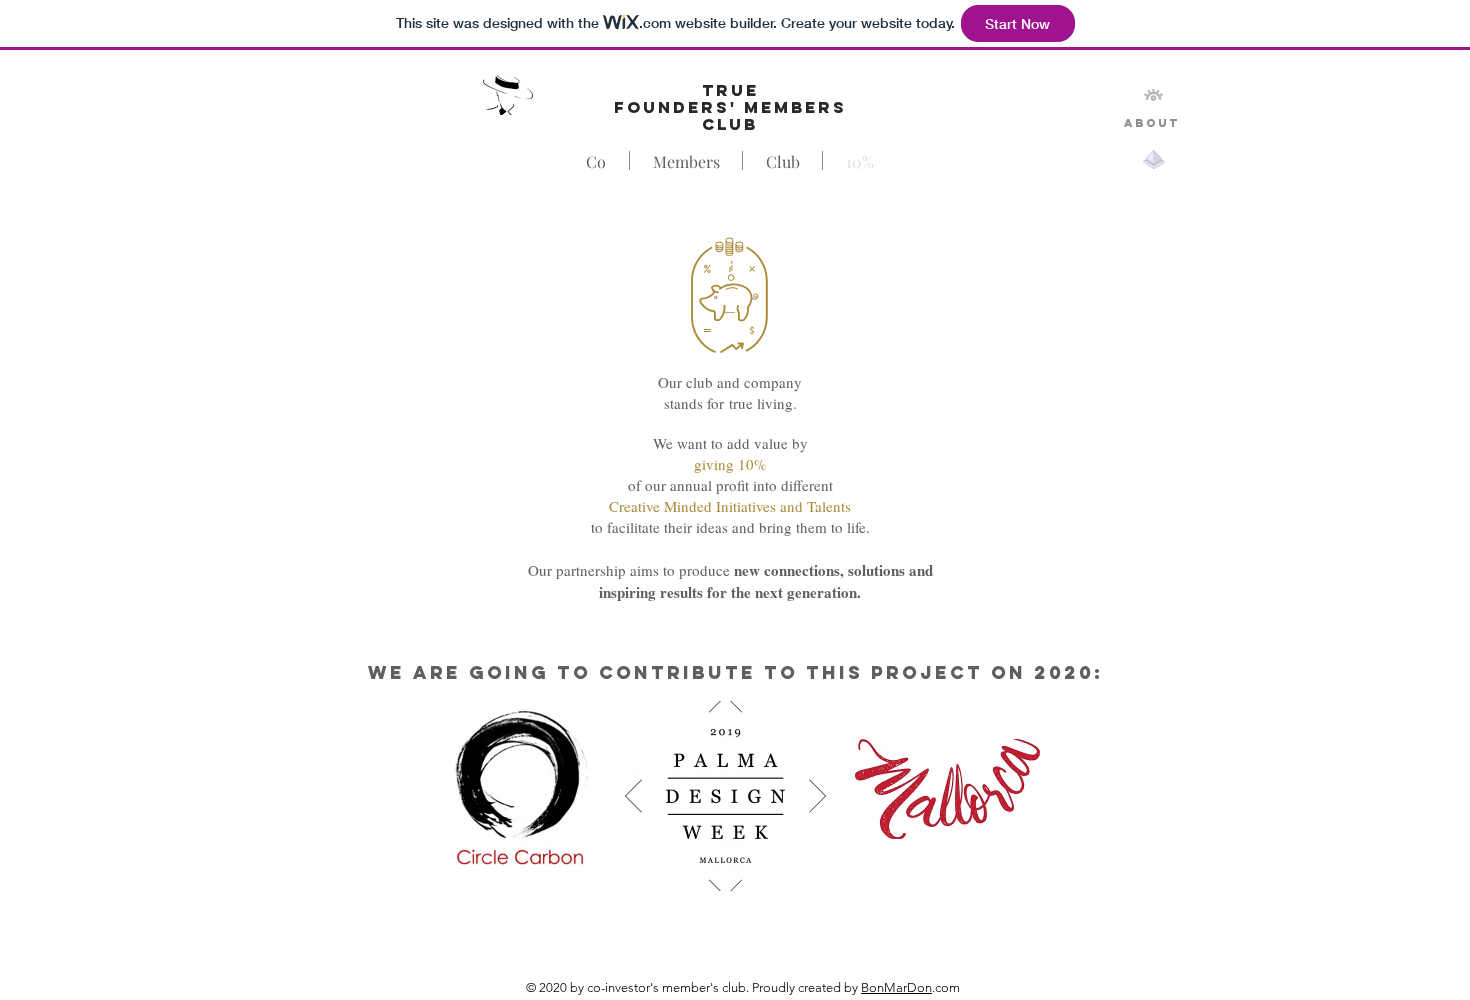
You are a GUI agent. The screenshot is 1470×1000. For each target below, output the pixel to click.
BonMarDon (896, 987)
